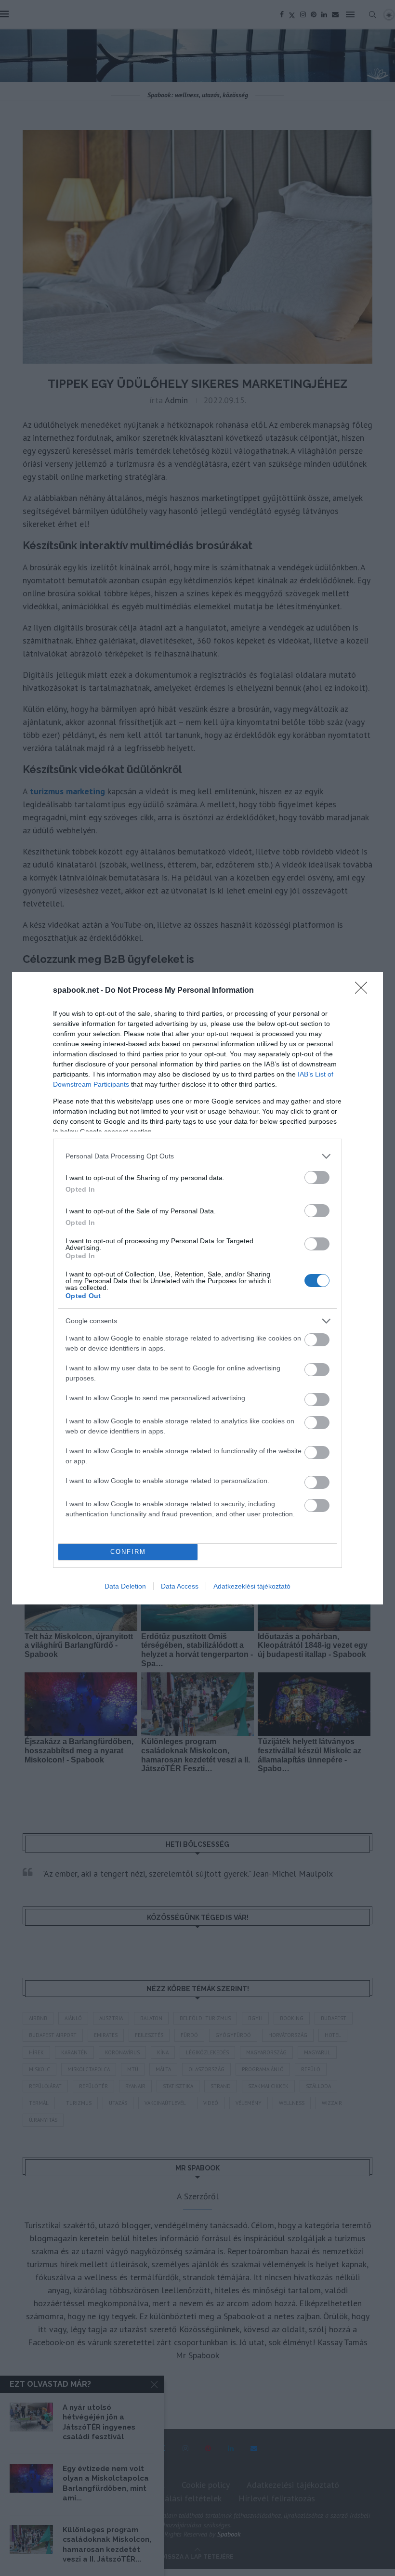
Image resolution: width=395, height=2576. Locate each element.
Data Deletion (125, 1586)
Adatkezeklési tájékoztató (252, 1586)
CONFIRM (128, 1552)
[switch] (317, 1177)
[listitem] (197, 1156)
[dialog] (197, 1288)
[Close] (364, 991)
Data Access (180, 1586)
